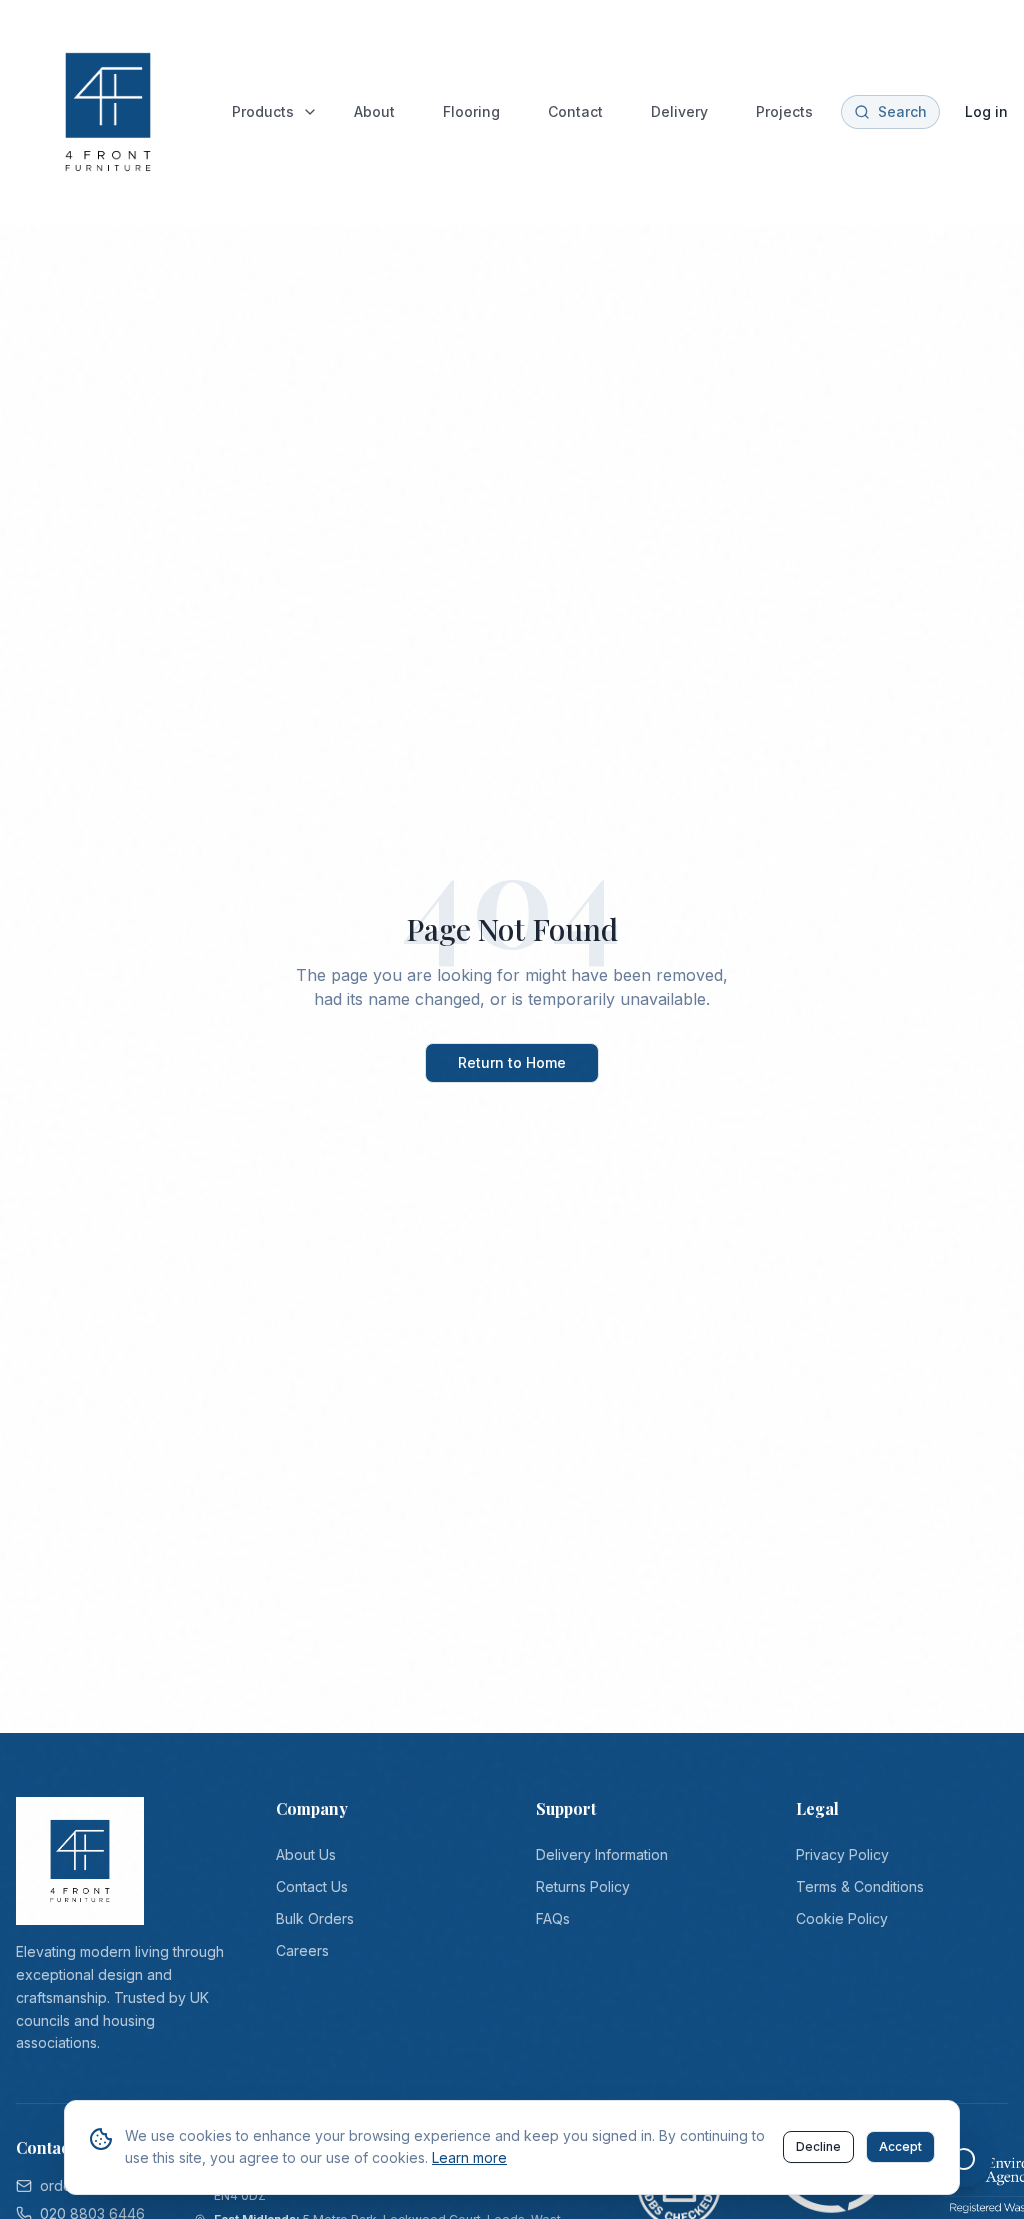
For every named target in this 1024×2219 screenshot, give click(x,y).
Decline (818, 2146)
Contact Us (312, 1886)
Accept (900, 2146)
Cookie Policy (842, 1918)
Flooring (471, 111)
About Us (306, 1854)
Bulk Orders (315, 1918)
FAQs (553, 1918)
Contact (575, 111)
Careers (302, 1950)
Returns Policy (583, 1886)
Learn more (469, 2157)
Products (263, 111)
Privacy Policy (842, 1854)
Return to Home (512, 1062)
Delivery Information (602, 1854)
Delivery (679, 111)
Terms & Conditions (860, 1886)
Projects (784, 111)
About (374, 111)
